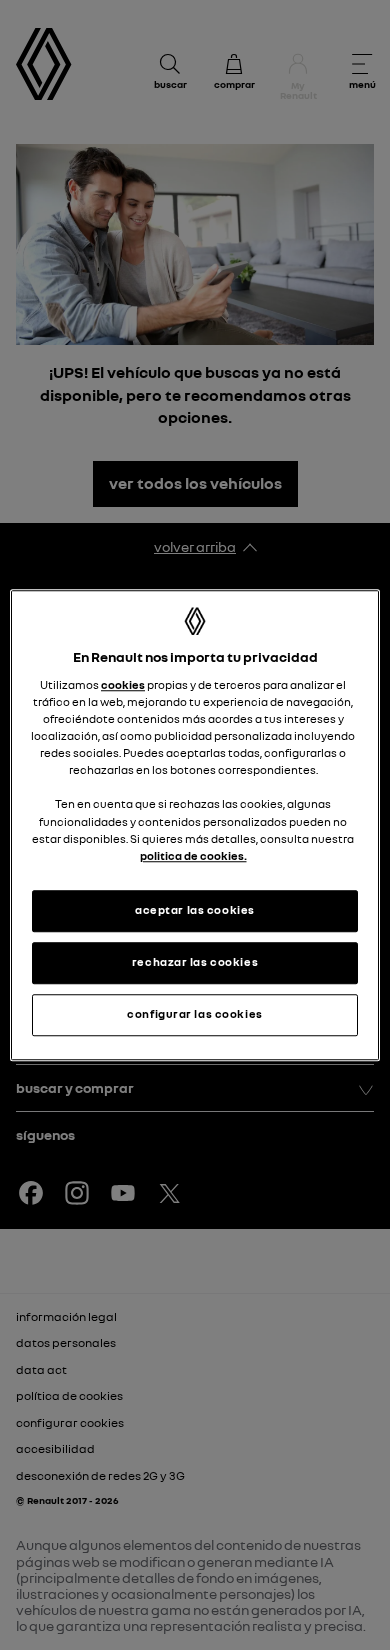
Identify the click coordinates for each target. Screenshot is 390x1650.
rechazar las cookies (195, 962)
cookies (123, 685)
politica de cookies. (193, 856)
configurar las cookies (195, 1014)
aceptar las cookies (195, 910)
